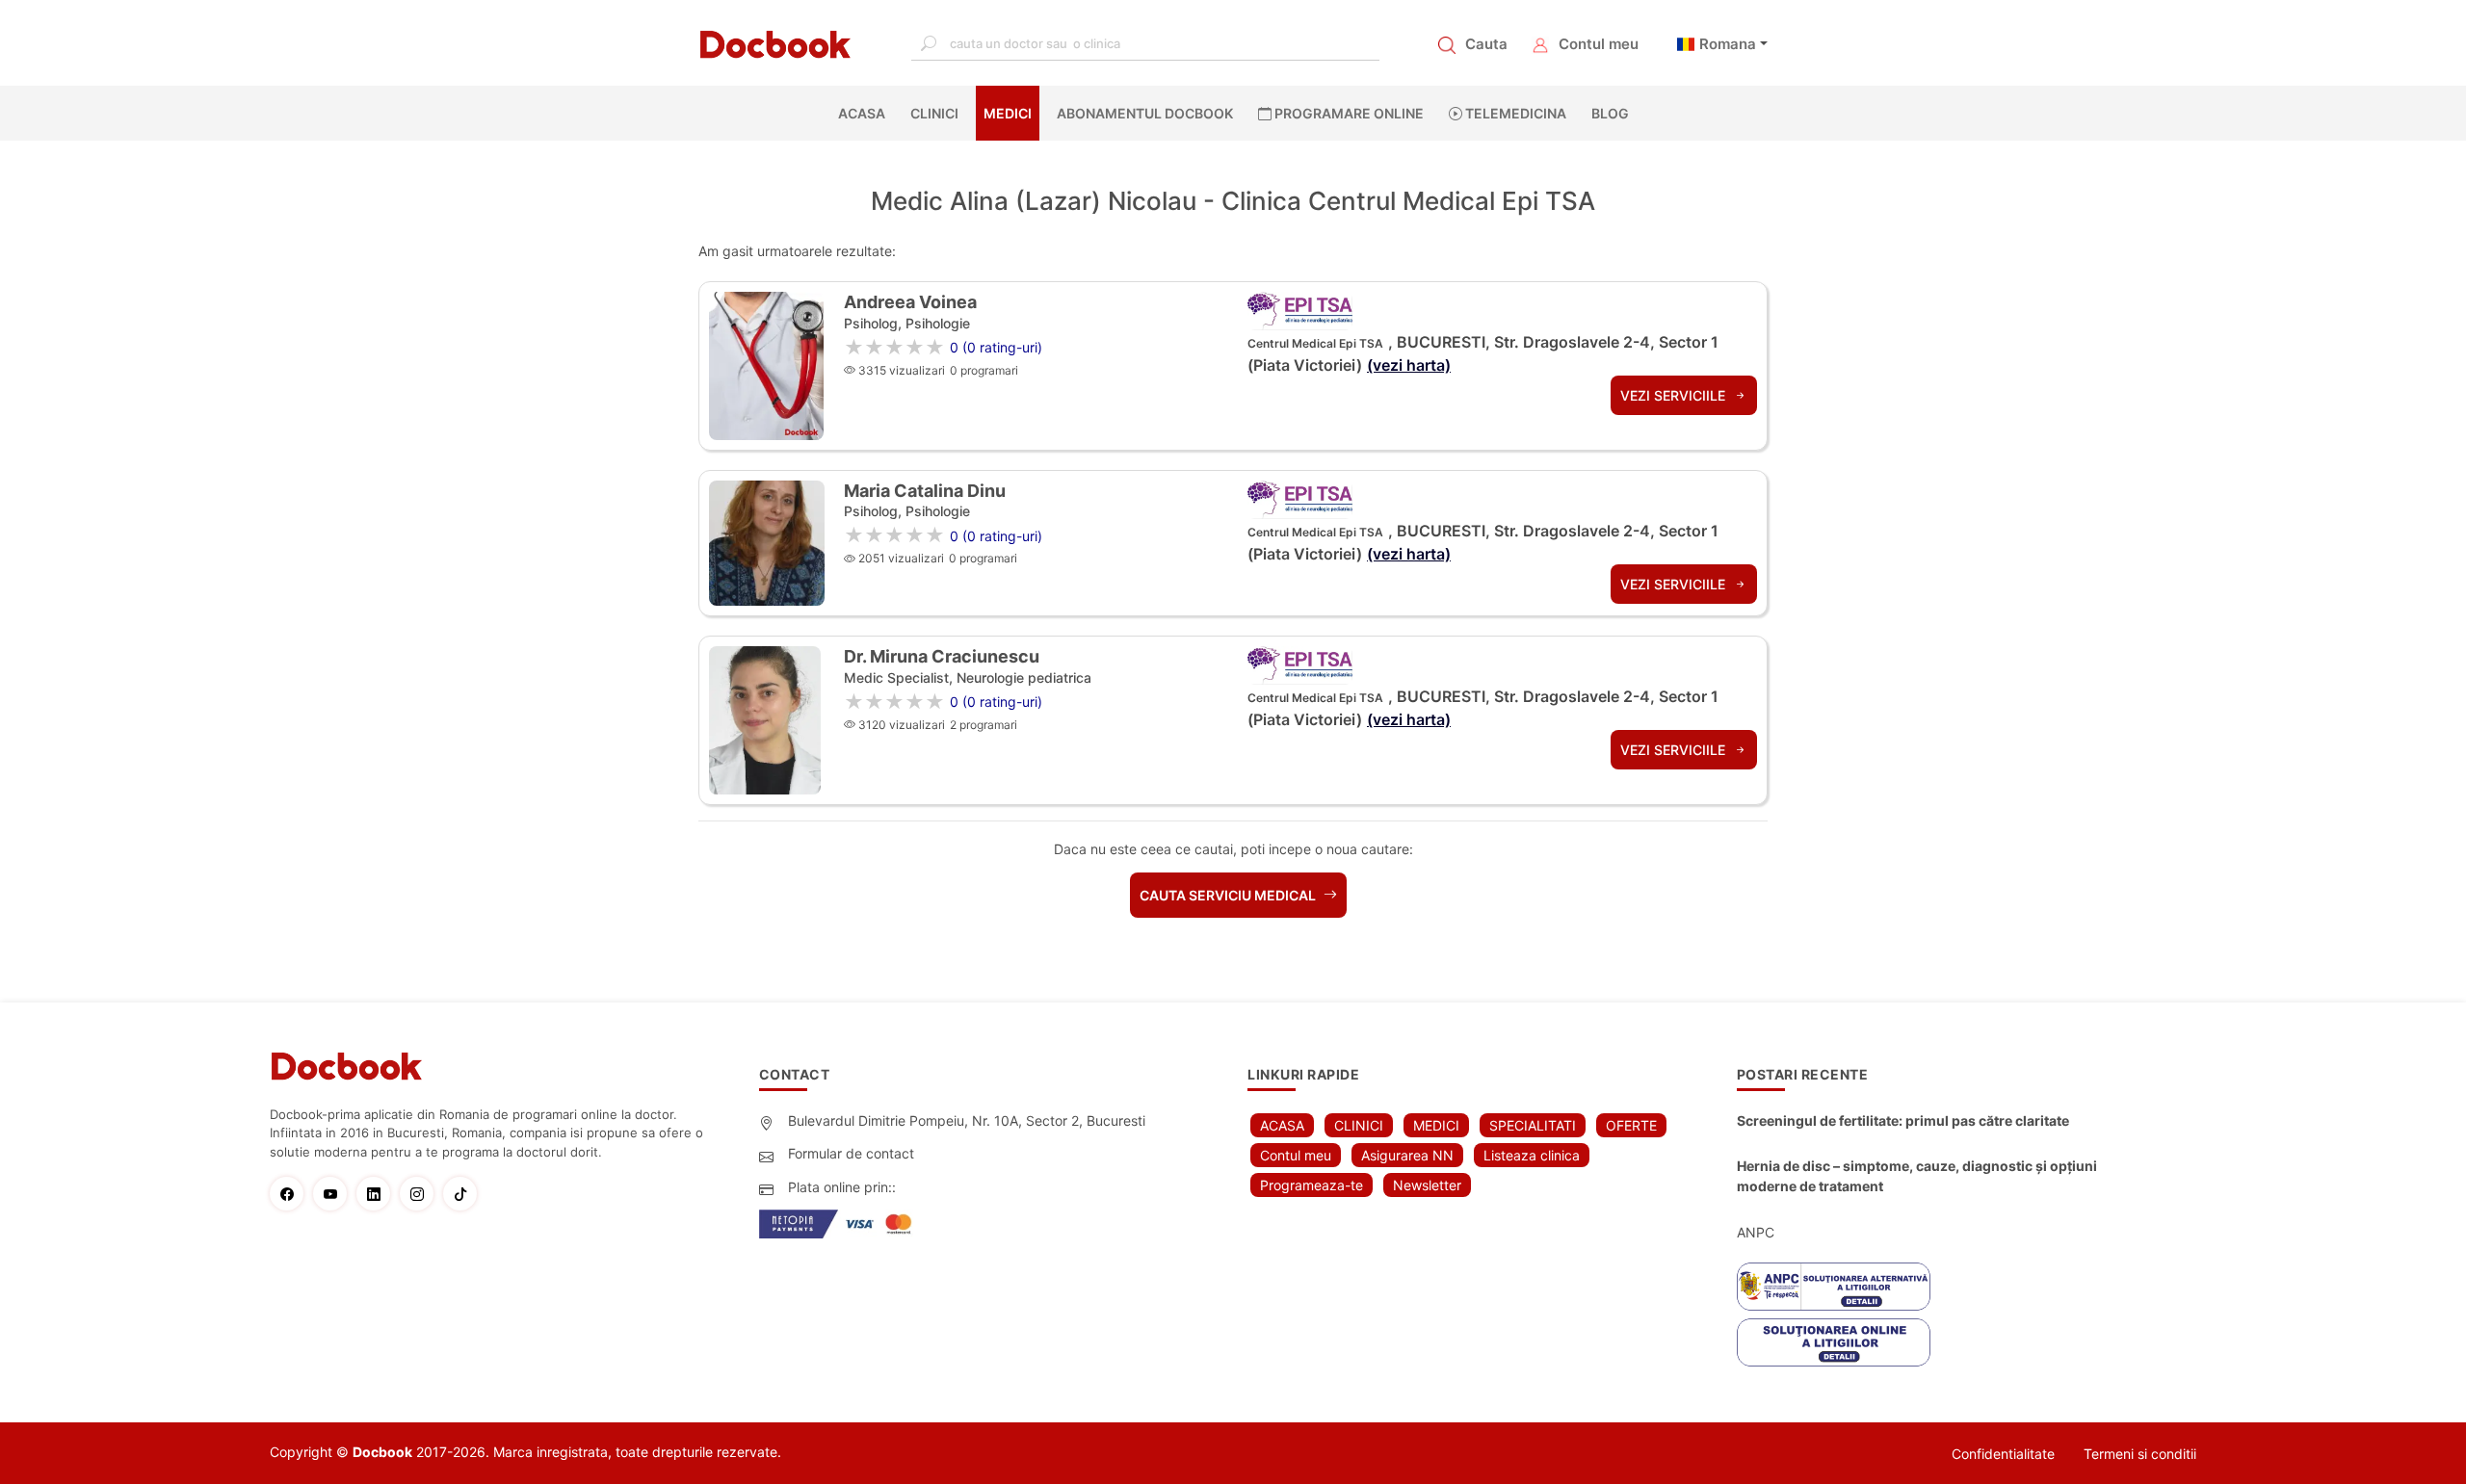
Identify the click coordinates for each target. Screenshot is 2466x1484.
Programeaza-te (1312, 1185)
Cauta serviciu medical (1229, 895)
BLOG (1610, 113)
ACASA (866, 113)
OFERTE (1631, 1125)
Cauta (1486, 44)
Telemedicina (1514, 113)
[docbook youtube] (335, 1194)
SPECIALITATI (1533, 1125)
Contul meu (1599, 44)
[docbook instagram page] (421, 1194)
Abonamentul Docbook (1145, 113)
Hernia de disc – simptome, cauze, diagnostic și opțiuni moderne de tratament (1917, 1176)
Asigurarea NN (1407, 1155)
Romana (1728, 44)
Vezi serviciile (1675, 395)
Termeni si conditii (2140, 1454)
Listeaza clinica (1532, 1155)
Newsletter (1427, 1185)
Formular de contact (851, 1153)
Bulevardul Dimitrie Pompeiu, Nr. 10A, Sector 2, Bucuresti (967, 1120)
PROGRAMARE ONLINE (1348, 113)
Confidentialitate (2003, 1454)
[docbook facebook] (291, 1194)
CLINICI (934, 113)
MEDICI (1008, 113)
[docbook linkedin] (378, 1194)
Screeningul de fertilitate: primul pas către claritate (1903, 1120)
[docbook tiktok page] (465, 1194)
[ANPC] (1834, 1287)
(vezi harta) (1409, 365)
